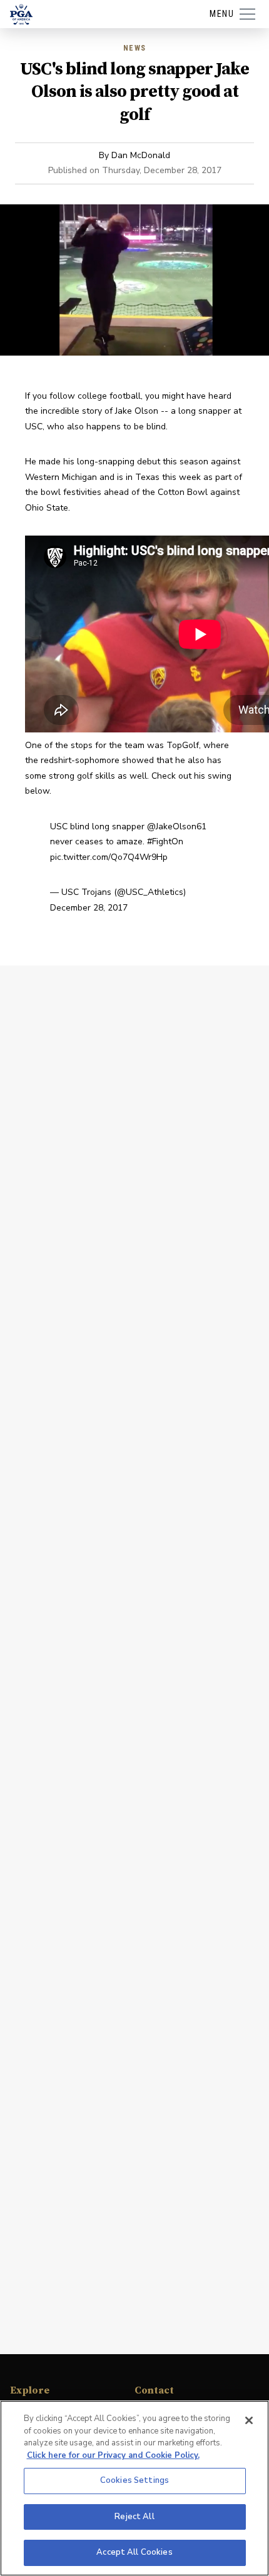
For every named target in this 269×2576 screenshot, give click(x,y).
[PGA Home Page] (21, 14)
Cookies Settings (134, 2480)
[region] (134, 2488)
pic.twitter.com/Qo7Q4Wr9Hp (109, 857)
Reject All (134, 2517)
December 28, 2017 (89, 908)
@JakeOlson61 (177, 826)
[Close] (249, 2420)
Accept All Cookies (134, 2552)
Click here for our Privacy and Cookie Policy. (113, 2455)
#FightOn (165, 841)
